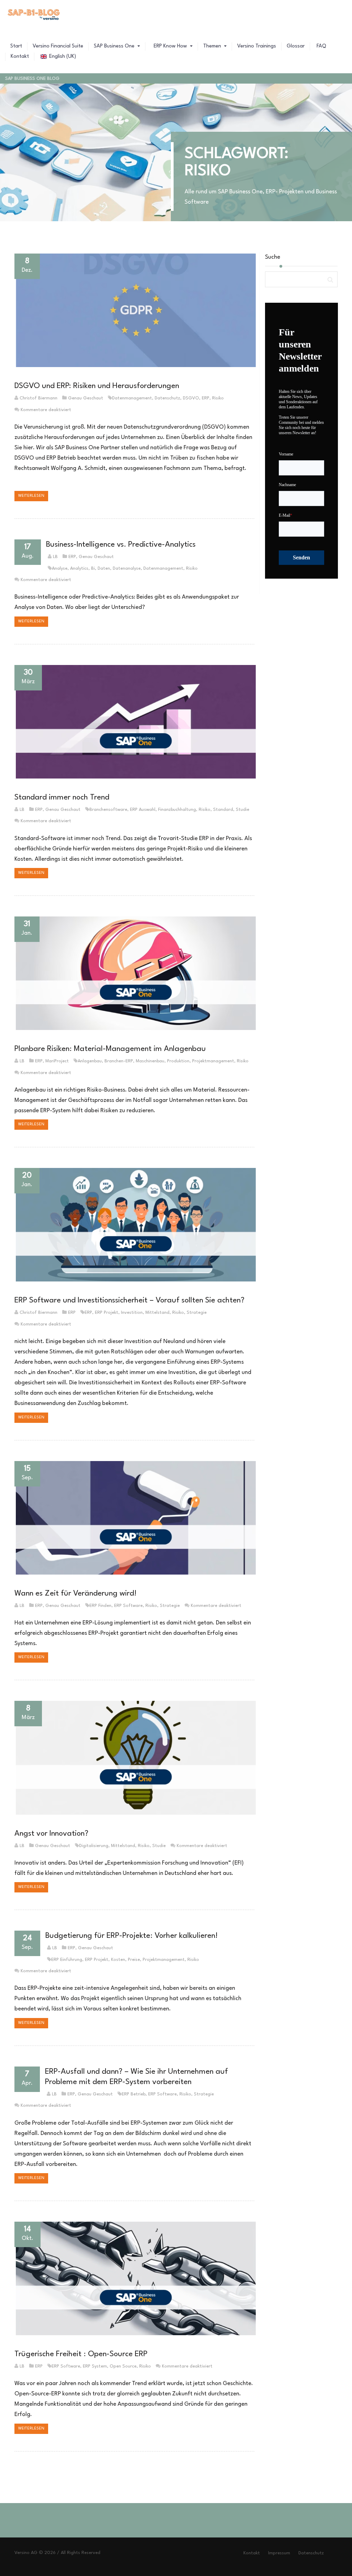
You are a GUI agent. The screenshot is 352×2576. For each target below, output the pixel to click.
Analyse (60, 568)
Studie (243, 810)
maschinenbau (150, 1061)
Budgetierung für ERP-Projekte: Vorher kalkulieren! (131, 1936)
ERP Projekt (107, 1313)
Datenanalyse (127, 568)
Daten (104, 568)
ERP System (95, 2366)
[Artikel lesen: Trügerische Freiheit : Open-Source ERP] (134, 2278)
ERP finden (100, 1606)
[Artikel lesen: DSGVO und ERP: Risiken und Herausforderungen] (134, 310)
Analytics (79, 568)
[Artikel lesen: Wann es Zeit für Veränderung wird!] (134, 1518)
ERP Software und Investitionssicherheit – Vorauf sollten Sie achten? (129, 1300)
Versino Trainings (257, 46)
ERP (206, 398)
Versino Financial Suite (58, 46)
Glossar (296, 46)
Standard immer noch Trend (62, 797)
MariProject (57, 1061)
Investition (132, 1313)
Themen (213, 46)
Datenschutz (167, 398)
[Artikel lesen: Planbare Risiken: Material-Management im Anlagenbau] (134, 973)
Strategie (197, 1313)
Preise (134, 1960)
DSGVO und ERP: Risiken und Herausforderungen (97, 386)
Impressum (279, 2553)
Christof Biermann (38, 398)
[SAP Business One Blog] (34, 15)
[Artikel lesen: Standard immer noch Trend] (134, 722)
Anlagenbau (90, 1061)
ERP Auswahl (143, 810)
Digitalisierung (94, 1846)
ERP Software (128, 1606)
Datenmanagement (132, 398)
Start (16, 46)
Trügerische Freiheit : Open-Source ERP (81, 2354)
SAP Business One (115, 46)
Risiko (218, 398)
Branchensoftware (108, 810)
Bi (93, 568)
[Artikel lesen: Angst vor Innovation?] (134, 1758)
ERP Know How (170, 46)
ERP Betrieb (134, 2094)
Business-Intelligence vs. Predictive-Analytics (121, 545)
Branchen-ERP (119, 1061)
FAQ (321, 46)
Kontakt (20, 57)
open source (123, 2366)
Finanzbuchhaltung (177, 810)
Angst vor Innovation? (51, 1834)
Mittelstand (157, 1313)
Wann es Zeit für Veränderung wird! (75, 1593)
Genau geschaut (86, 398)
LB (55, 557)
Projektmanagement (213, 1061)
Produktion (178, 1061)
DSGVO (191, 398)
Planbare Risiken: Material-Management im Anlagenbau (110, 1049)
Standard (223, 810)
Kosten (118, 1960)
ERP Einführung (67, 1960)
